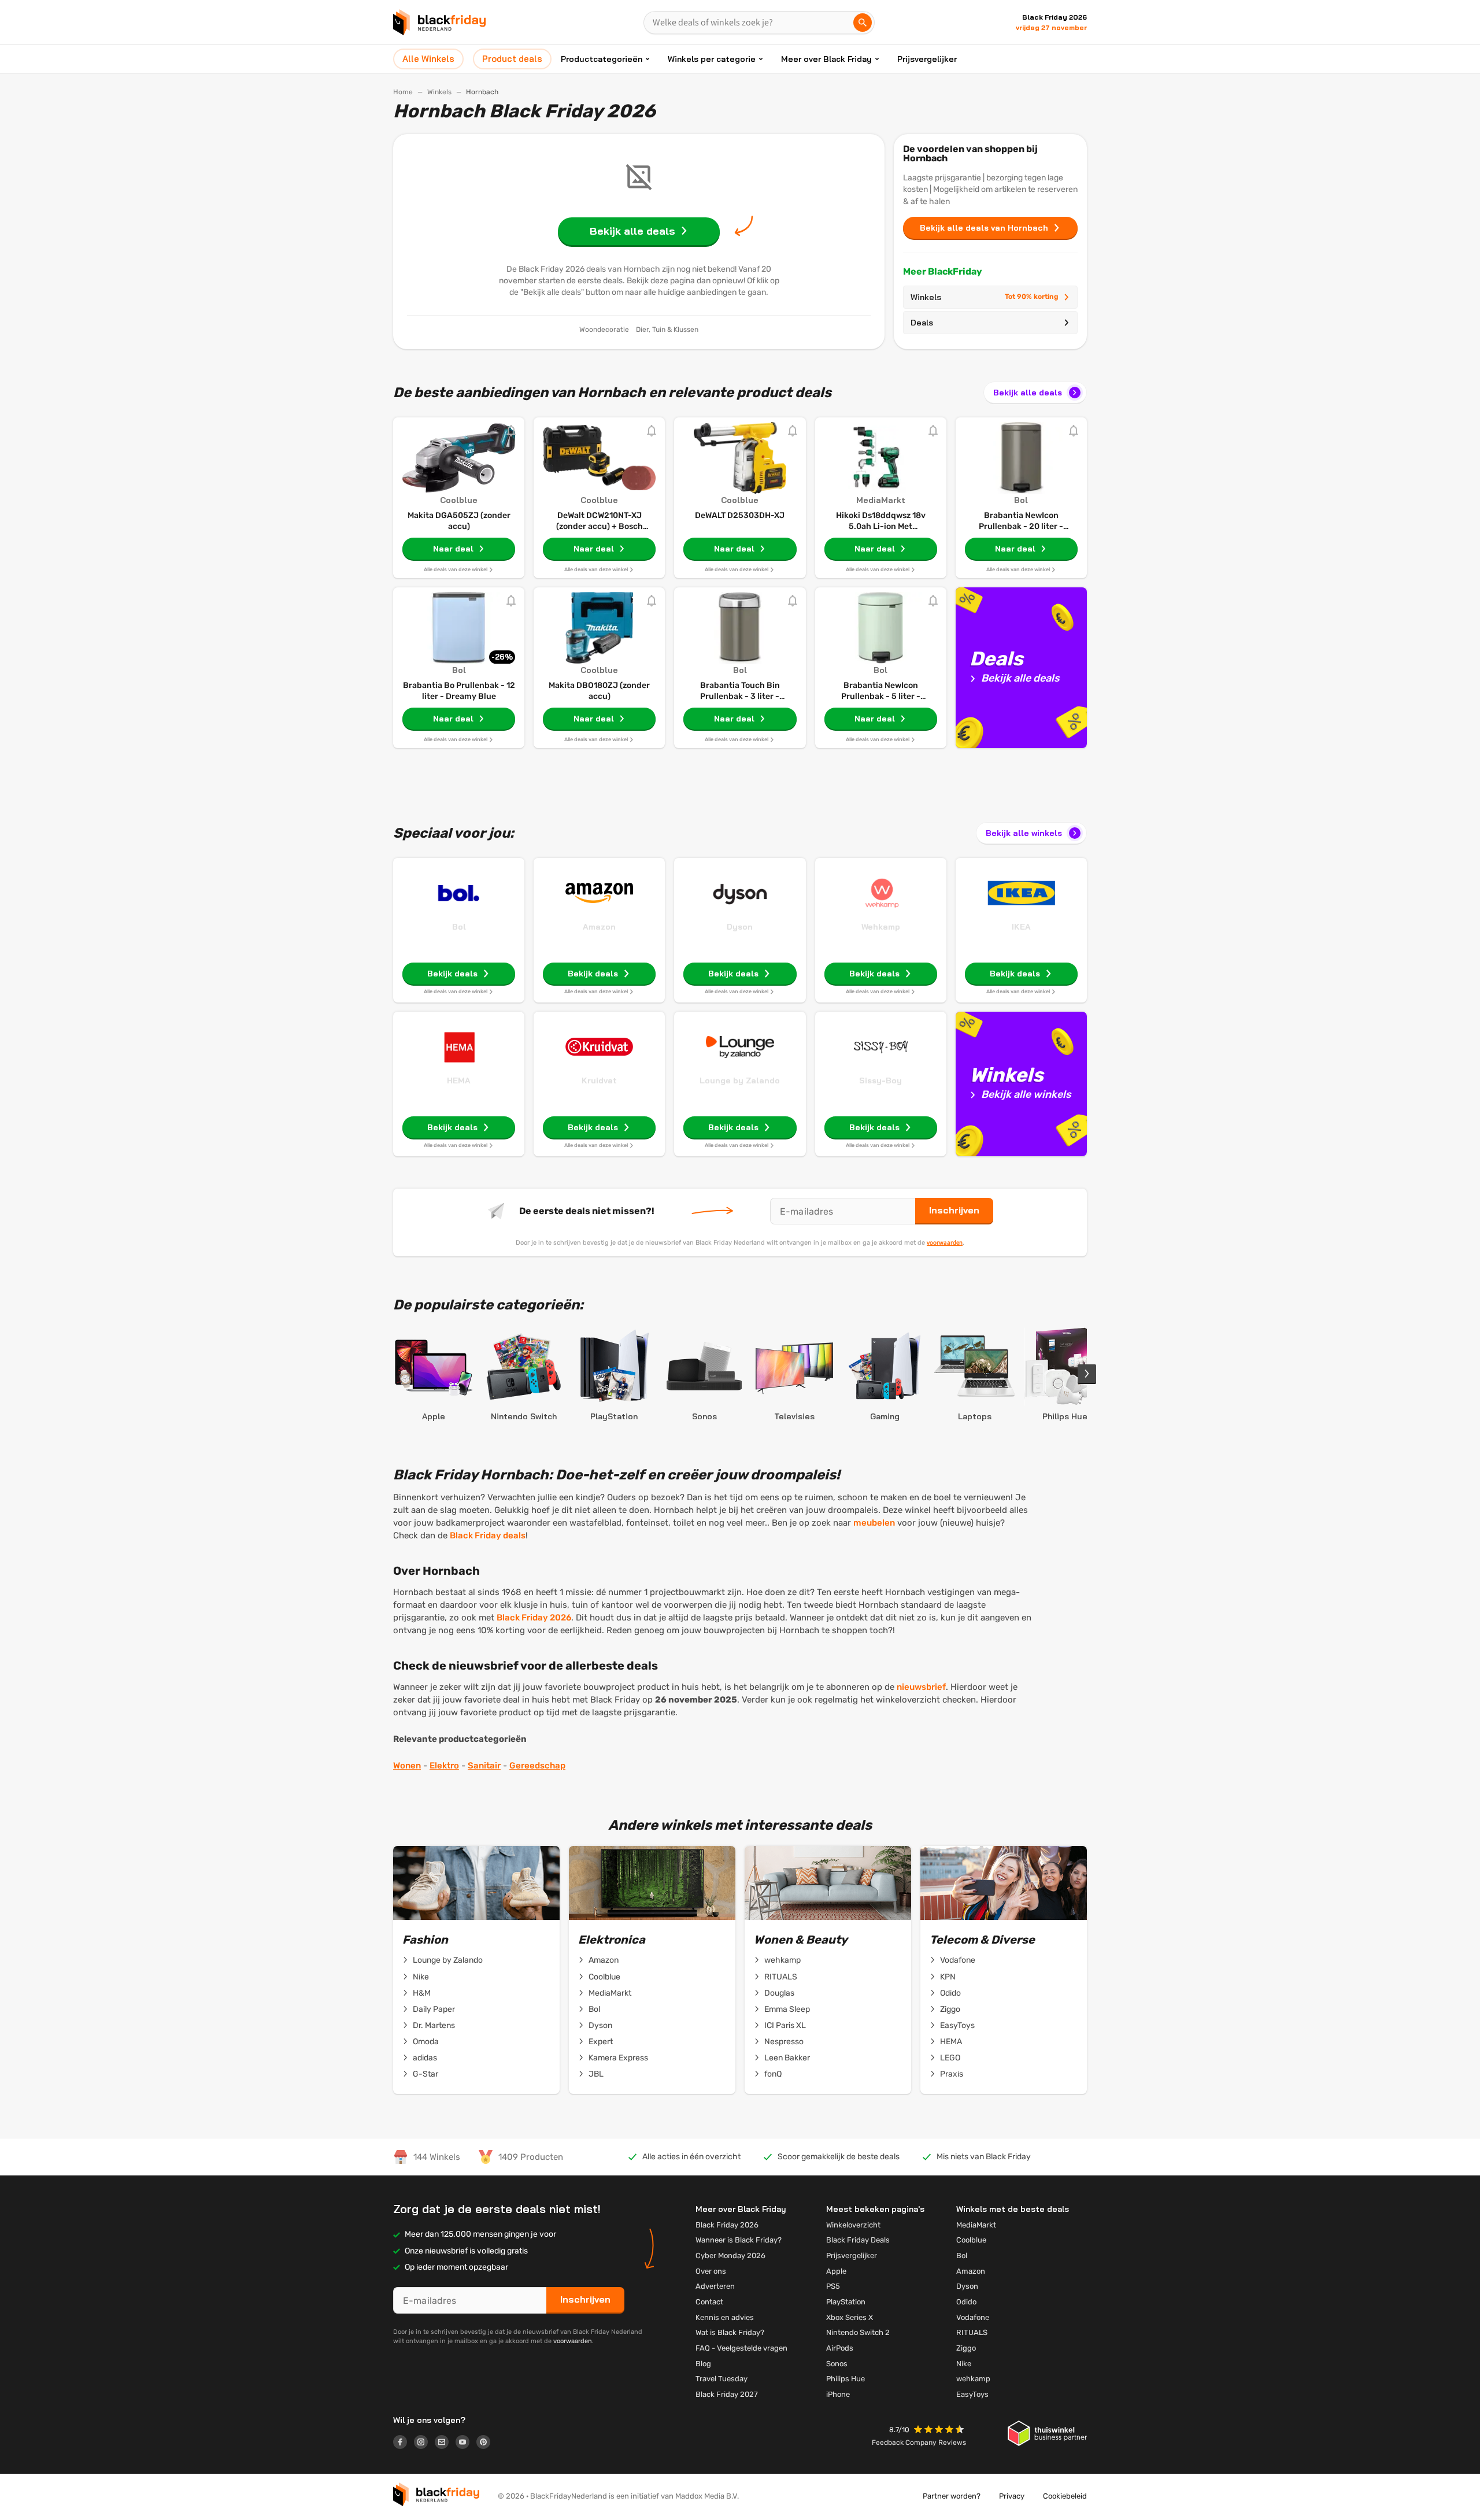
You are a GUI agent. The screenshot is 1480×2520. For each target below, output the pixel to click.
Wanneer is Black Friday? (739, 2240)
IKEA (1021, 927)
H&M (422, 1993)
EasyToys (957, 2025)
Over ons (711, 2271)
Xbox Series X (850, 2317)
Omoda (426, 2042)
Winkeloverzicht (853, 2225)
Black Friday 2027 (727, 2394)
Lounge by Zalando (740, 1080)
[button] (940, 2431)
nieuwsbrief (921, 1687)
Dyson (740, 927)
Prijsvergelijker (927, 59)
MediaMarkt (610, 1993)
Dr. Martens (434, 2025)
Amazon (599, 927)
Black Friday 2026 (534, 1618)
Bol (459, 927)
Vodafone (958, 1960)
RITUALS (781, 1977)
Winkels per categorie (712, 59)
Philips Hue (846, 2379)
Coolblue (604, 1977)
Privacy (1012, 2496)
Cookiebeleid (1065, 2496)
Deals (922, 323)
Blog (703, 2364)
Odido (950, 1993)
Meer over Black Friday (826, 59)
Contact (709, 2302)
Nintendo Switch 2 (858, 2332)
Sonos (837, 2364)
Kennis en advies (725, 2317)
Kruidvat (599, 1080)
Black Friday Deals (858, 2240)
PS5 (833, 2286)
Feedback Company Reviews (919, 2443)
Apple (836, 2271)
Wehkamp (881, 927)
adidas (425, 2058)
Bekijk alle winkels (1024, 833)
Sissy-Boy (880, 1080)
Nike (421, 1977)
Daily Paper (434, 2009)
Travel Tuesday (721, 2379)
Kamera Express (618, 2058)
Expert (601, 2042)
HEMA (459, 1080)
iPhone (838, 2394)
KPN (948, 1977)
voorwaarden (945, 1242)
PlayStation (846, 2302)
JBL (596, 2074)
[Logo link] (404, 2444)
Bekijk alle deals (1028, 393)
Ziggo (950, 2009)
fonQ (773, 2074)
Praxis (952, 2074)
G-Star (425, 2074)
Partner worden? (952, 2496)
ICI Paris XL (785, 2025)
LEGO (950, 2058)
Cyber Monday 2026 (730, 2256)
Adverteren (715, 2286)
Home (403, 92)
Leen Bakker (787, 2058)
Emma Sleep (787, 2009)
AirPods (840, 2348)
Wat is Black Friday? (730, 2332)
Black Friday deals (488, 1535)
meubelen (874, 1523)
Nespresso (784, 2042)
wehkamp (782, 1960)
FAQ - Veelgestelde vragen (741, 2348)
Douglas (779, 1993)
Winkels (439, 92)
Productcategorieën (602, 59)
